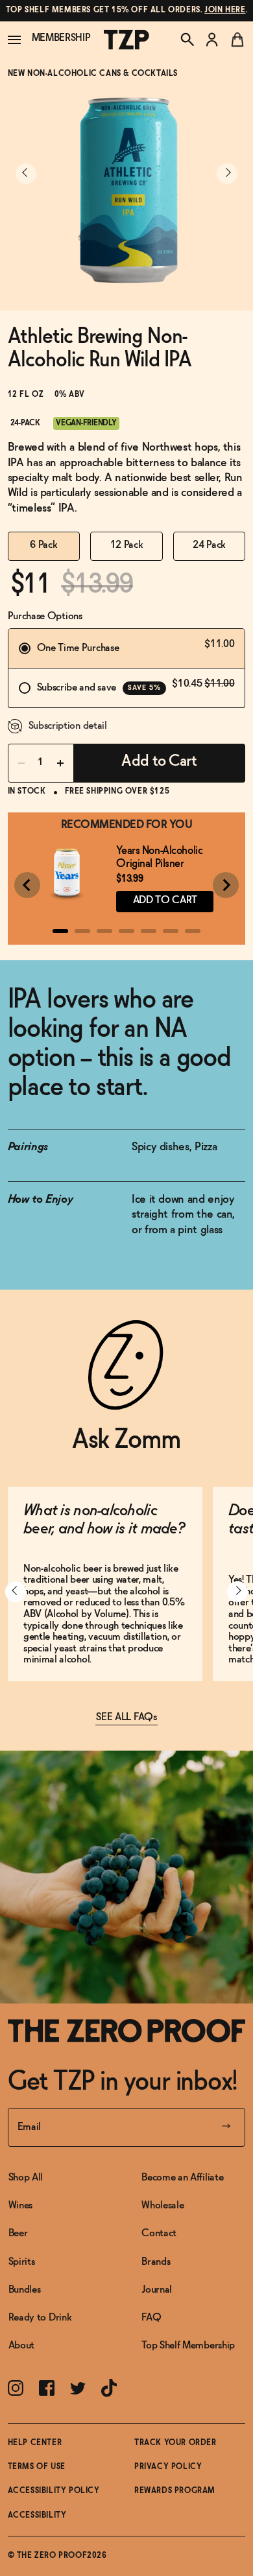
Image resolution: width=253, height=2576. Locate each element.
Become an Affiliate (182, 2178)
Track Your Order (175, 2443)
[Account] (212, 40)
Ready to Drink (40, 2318)
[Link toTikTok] (109, 2388)
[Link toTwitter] (78, 2388)
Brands (156, 2262)
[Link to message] (127, 11)
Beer (18, 2233)
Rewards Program (175, 2491)
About (21, 2346)
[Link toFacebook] (47, 2388)
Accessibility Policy (54, 2491)
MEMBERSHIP (61, 38)
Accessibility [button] (37, 2516)
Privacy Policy (168, 2467)
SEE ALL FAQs (126, 1717)
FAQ (151, 2318)
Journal (157, 2290)
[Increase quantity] (60, 763)
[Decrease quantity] (21, 763)
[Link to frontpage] (127, 2031)
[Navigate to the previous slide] (26, 174)
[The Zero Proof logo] (126, 40)
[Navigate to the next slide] (227, 174)
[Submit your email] (226, 2127)
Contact (159, 2233)
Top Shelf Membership (188, 2346)
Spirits (22, 2262)
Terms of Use (37, 2467)
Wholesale (163, 2205)
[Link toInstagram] (16, 2388)
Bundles (25, 2290)
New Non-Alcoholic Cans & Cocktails (93, 74)
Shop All (26, 2178)
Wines (20, 2205)
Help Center (35, 2443)
